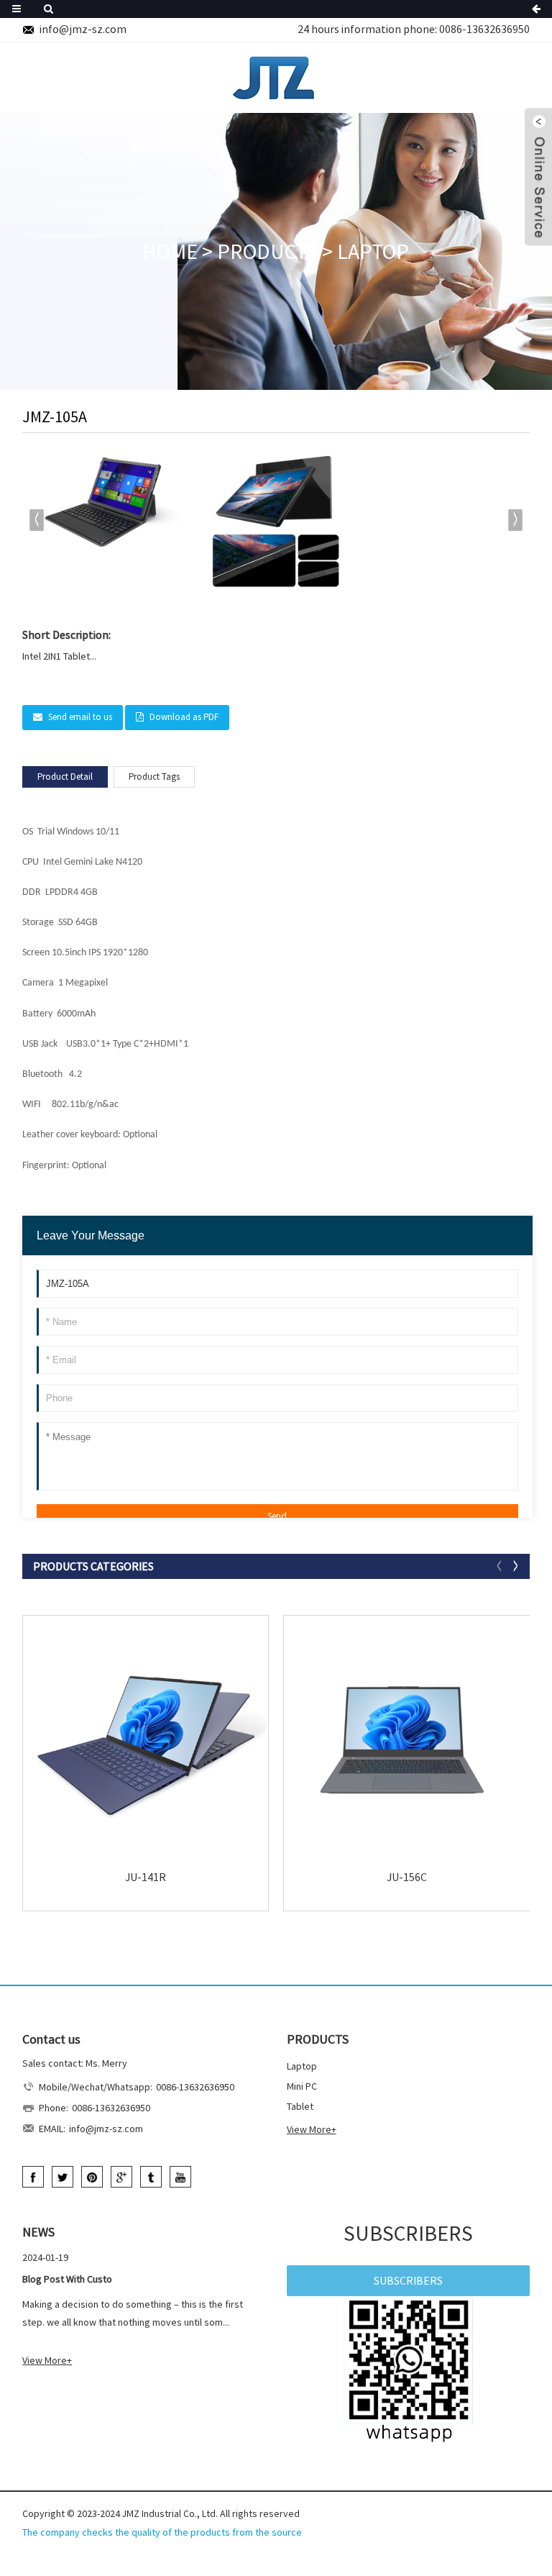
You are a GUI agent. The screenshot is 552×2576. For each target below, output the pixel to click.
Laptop (373, 251)
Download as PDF (184, 717)
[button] (516, 520)
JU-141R (146, 1877)
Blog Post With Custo (67, 2279)
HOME (170, 251)
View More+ (312, 2129)
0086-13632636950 (484, 29)
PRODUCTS (267, 251)
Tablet (300, 2106)
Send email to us (80, 717)
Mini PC (302, 2086)
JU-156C (407, 1877)
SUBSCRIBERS (408, 2280)
